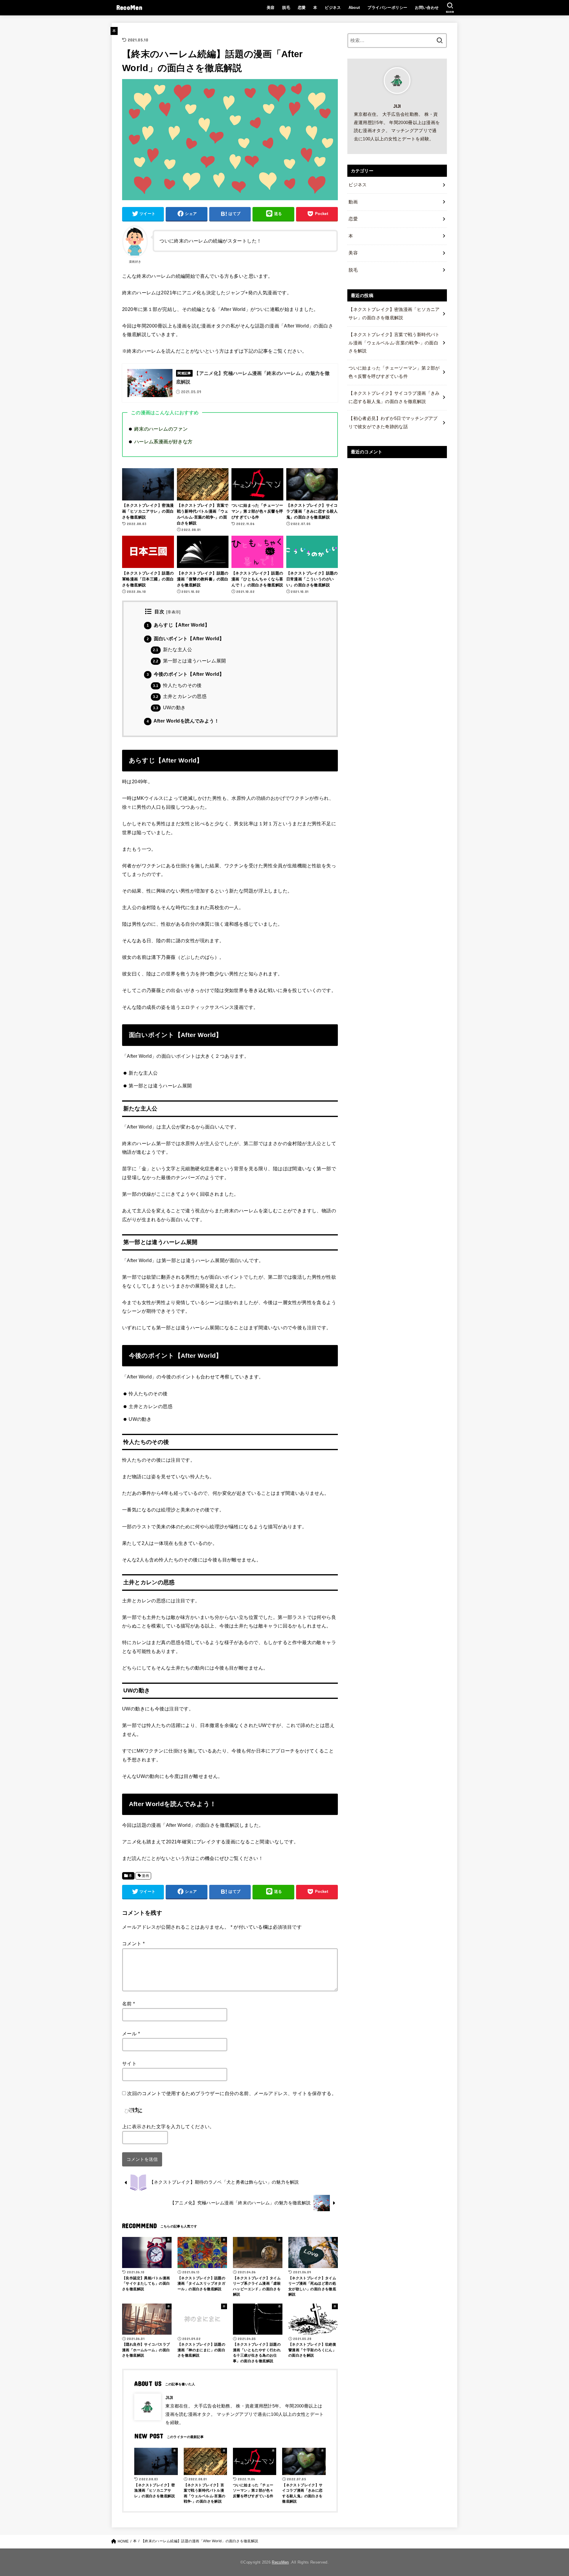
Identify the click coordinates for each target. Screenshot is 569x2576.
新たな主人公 (172, 650)
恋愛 (302, 8)
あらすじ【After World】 (178, 625)
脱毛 (286, 8)
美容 (271, 8)
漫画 (145, 1876)
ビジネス (333, 8)
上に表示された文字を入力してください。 (168, 2126)
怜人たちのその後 (177, 685)
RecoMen (129, 7)
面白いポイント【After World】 (185, 639)
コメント (133, 1943)
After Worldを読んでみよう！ (183, 721)
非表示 (173, 612)
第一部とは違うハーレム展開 (189, 661)
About (354, 8)
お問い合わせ (427, 8)
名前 (129, 2004)
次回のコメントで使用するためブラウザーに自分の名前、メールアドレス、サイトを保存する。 (232, 2093)
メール (131, 2033)
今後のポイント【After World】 (185, 674)
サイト (129, 2063)
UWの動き (169, 708)
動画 (353, 202)
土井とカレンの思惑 (180, 696)
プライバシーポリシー (387, 8)
